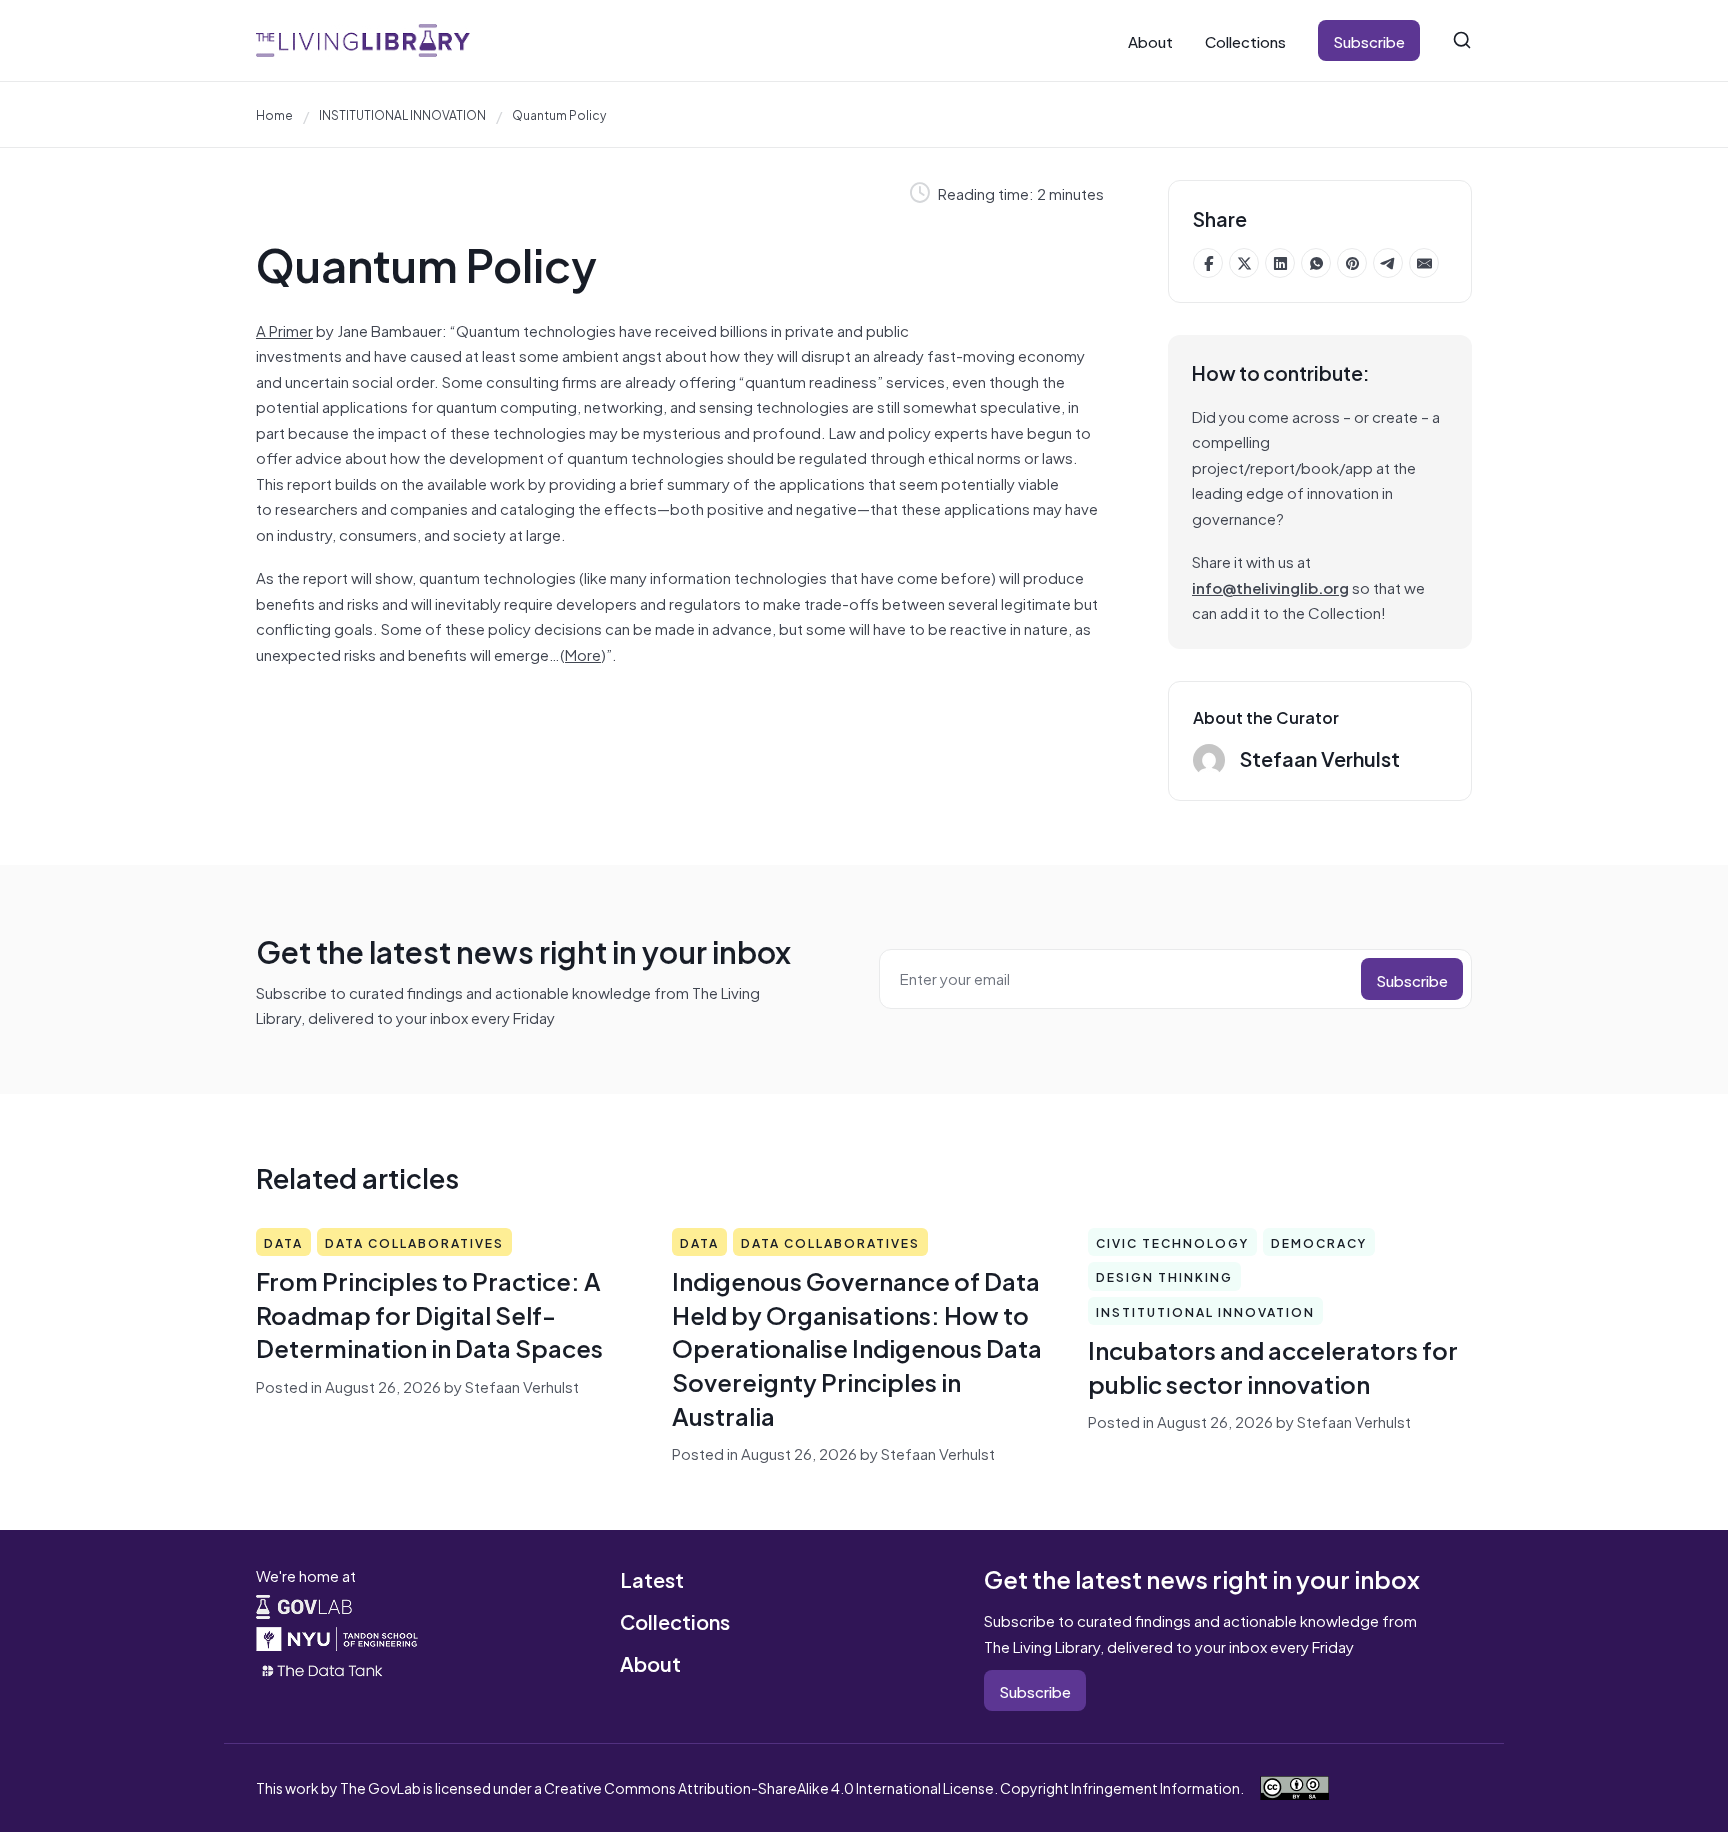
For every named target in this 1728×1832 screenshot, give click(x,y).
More (583, 653)
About (1150, 40)
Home (274, 114)
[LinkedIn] (1280, 263)
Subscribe (1369, 40)
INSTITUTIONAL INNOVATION (402, 114)
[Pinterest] (1352, 263)
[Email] (1424, 263)
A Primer (284, 329)
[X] (1244, 263)
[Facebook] (1208, 263)
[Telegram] (1388, 263)
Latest (652, 1578)
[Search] (1462, 40)
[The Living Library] (363, 40)
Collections (1245, 40)
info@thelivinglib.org (1270, 586)
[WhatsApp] (1316, 263)
